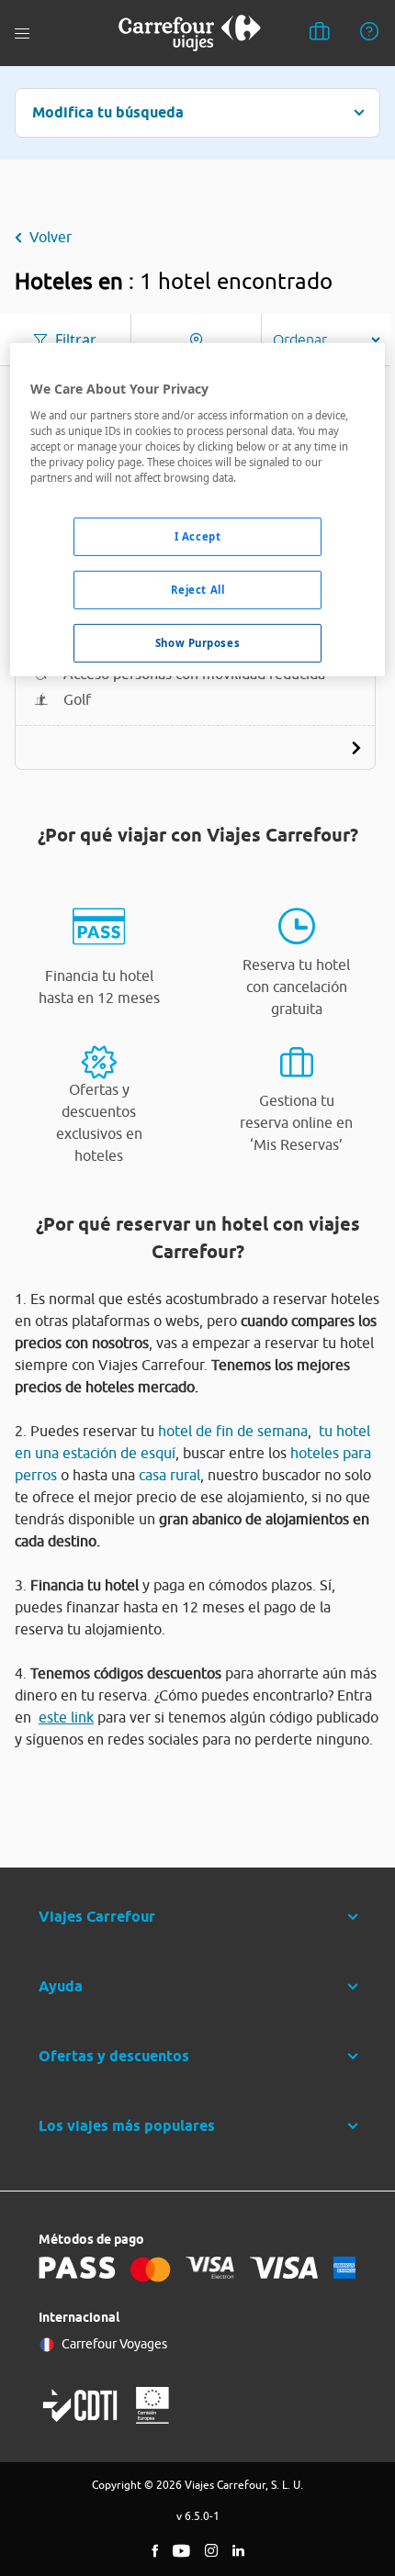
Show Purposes (197, 643)
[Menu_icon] (22, 33)
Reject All (198, 590)
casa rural (169, 1475)
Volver (51, 237)
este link (66, 1717)
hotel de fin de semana (233, 1431)
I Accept (198, 536)
